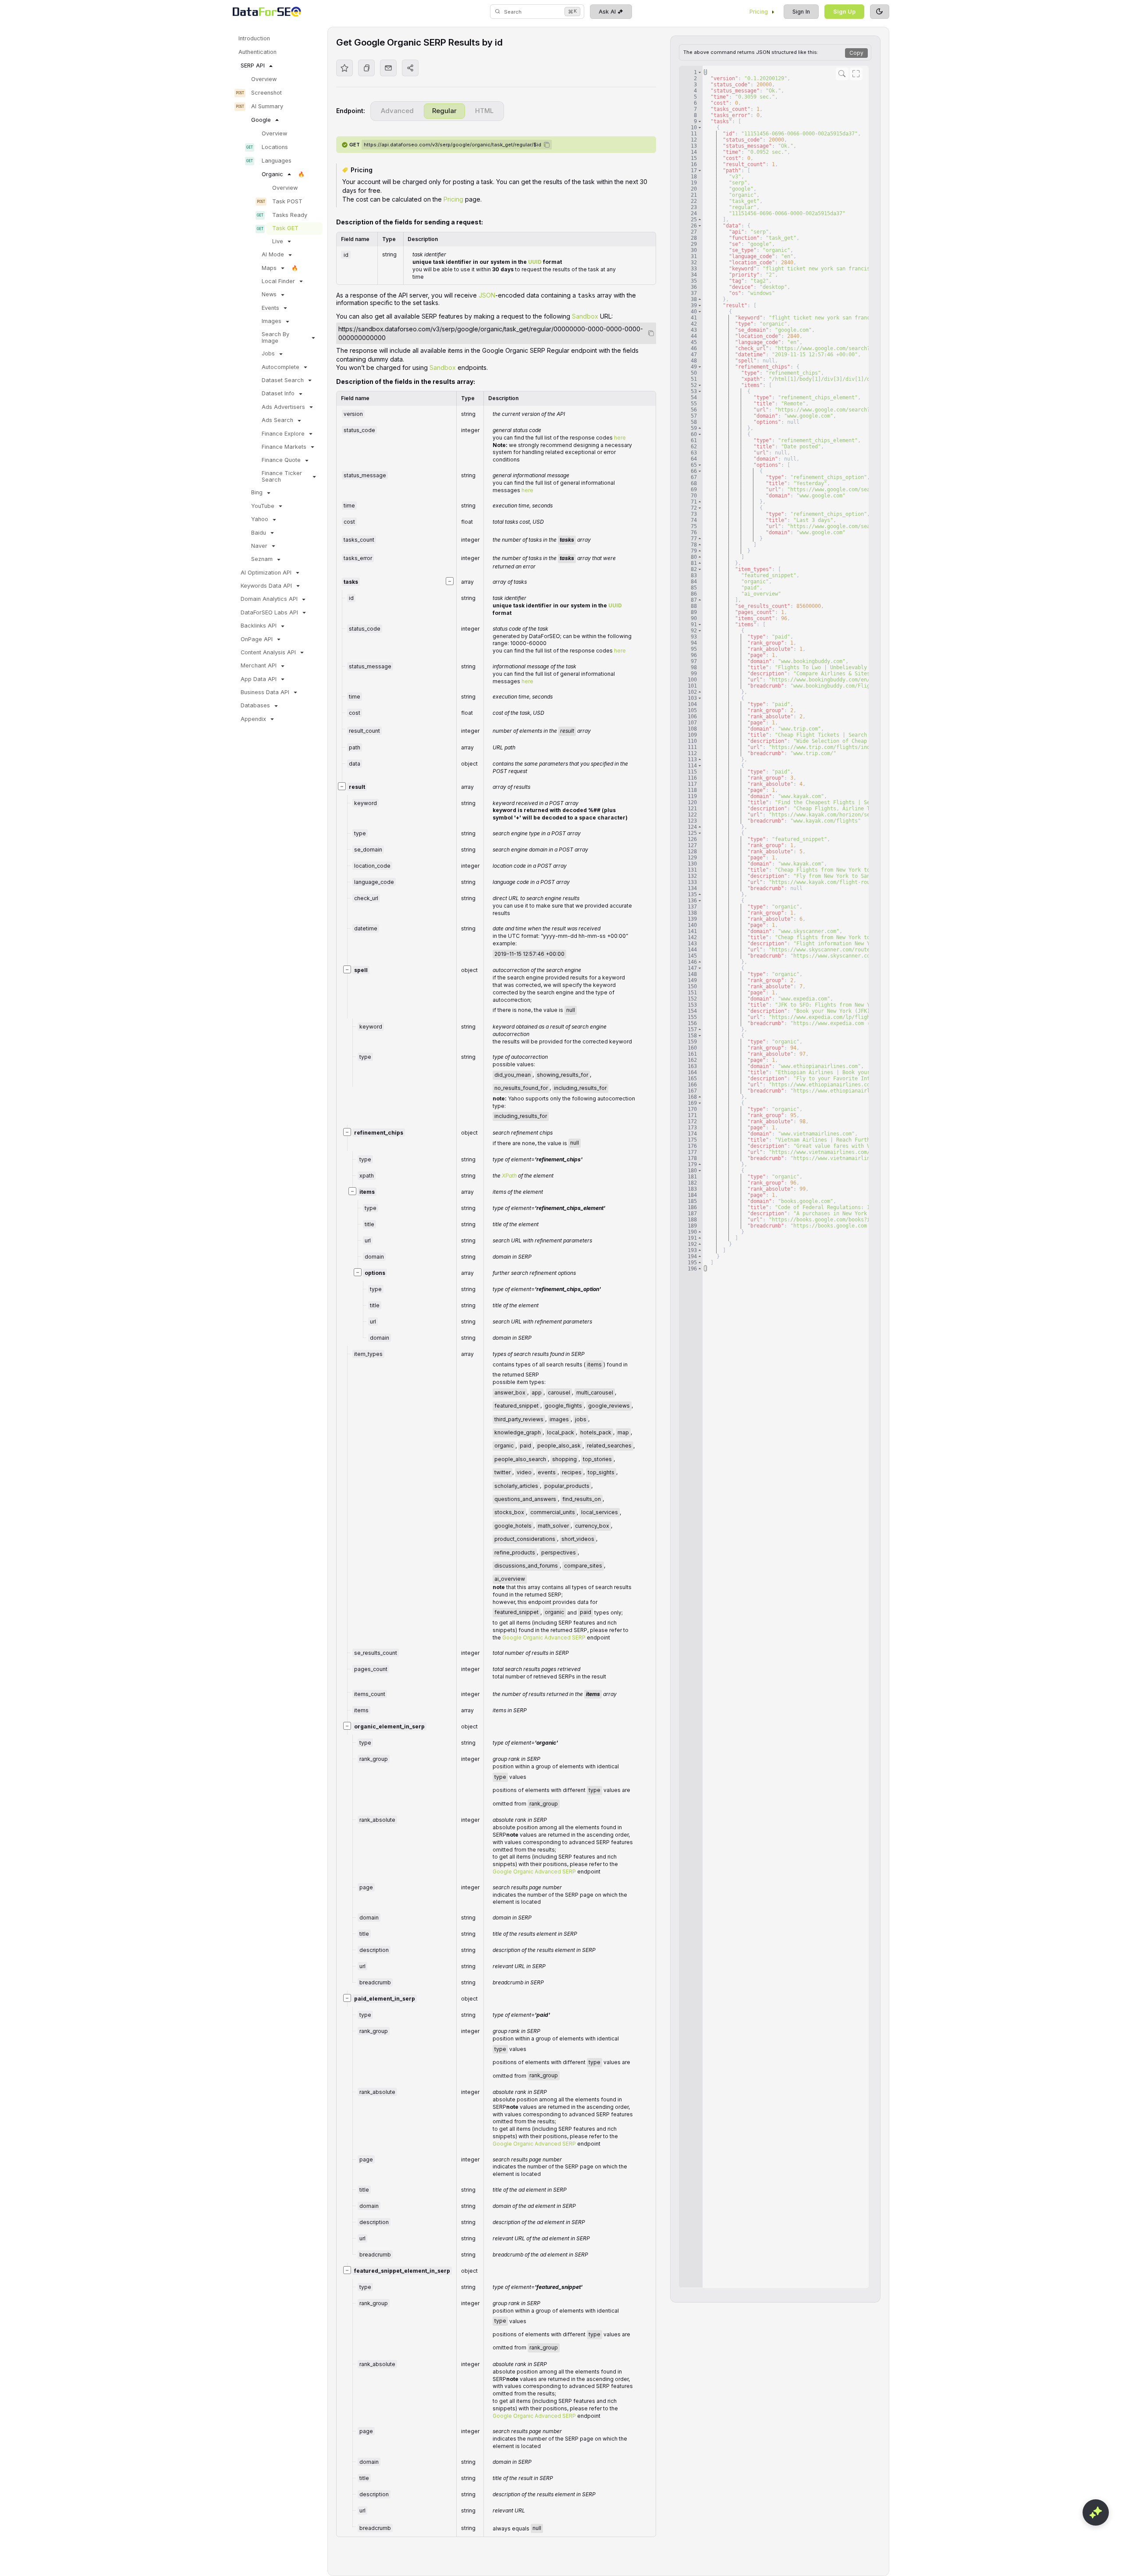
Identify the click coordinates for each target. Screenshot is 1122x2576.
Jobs (268, 353)
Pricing (759, 12)
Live (278, 241)
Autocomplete (280, 367)
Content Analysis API (268, 652)
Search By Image (275, 337)
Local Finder (278, 281)
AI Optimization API (266, 573)
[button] (700, 72)
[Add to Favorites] (344, 68)
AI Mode (273, 254)
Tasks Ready (290, 215)
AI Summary (267, 106)
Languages (277, 161)
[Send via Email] (388, 68)
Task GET (285, 228)
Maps (269, 268)
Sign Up (844, 12)
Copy (856, 53)
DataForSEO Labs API (269, 612)
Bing (257, 492)
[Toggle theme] (880, 12)
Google (261, 120)
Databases (255, 705)
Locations (275, 147)
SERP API (253, 66)
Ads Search (277, 420)
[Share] (410, 68)
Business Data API (265, 692)
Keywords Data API (266, 586)
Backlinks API (259, 626)
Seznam (262, 559)
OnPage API (257, 639)
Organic (272, 174)
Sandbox (585, 316)
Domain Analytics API (269, 599)
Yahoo (260, 519)
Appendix (253, 719)
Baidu (259, 533)
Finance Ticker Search (282, 476)
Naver (259, 546)
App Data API (259, 679)
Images (272, 321)
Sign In (801, 12)
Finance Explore (283, 434)
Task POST (287, 201)
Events (270, 308)
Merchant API (259, 665)
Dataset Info (278, 393)
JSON (487, 295)
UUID (535, 262)
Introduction (254, 38)
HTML (484, 111)
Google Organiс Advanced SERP (544, 1637)
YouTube (263, 506)
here (620, 438)
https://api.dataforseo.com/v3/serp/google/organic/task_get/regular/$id (453, 145)
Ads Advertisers (283, 407)
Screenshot (266, 93)
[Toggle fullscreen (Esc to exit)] (856, 74)
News (269, 294)
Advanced (397, 111)
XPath (509, 1176)
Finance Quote (281, 460)
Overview (264, 79)
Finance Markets (284, 447)
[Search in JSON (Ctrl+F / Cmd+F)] (842, 74)
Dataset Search (283, 380)
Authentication (257, 52)
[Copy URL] (366, 68)
